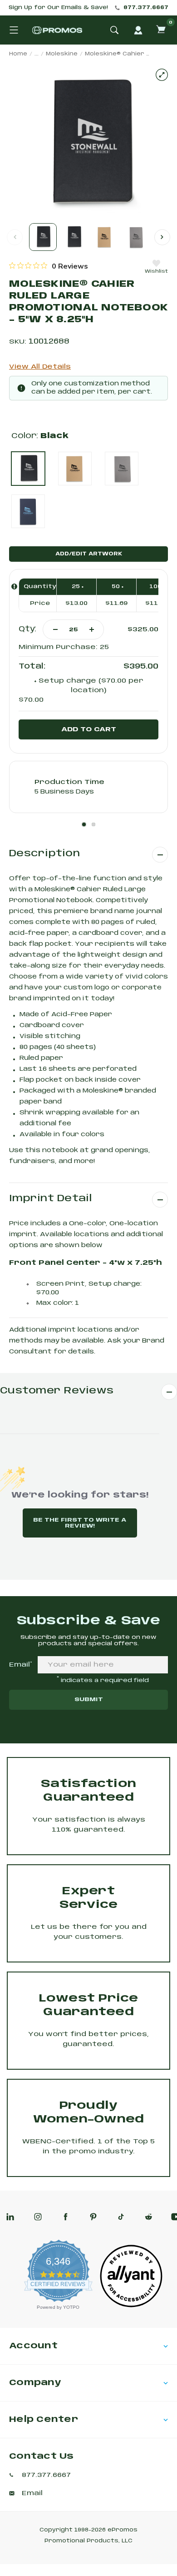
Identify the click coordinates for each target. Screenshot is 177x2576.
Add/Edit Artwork (89, 554)
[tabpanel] (88, 787)
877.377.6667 (146, 8)
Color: (40, 436)
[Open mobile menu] (14, 30)
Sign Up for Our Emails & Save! (58, 8)
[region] (49, 266)
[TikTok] (121, 2217)
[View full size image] (162, 75)
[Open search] (114, 30)
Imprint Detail (51, 1199)
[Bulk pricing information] (14, 587)
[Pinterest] (93, 2217)
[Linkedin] (10, 2217)
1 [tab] (84, 824)
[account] (138, 30)
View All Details (40, 367)
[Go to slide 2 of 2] (162, 237)
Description (44, 854)
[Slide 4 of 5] (135, 237)
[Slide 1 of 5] (43, 237)
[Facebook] (66, 2217)
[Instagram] (38, 2217)
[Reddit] (149, 2217)
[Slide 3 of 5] (105, 237)
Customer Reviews (57, 1391)
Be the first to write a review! (80, 1523)
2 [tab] (93, 824)
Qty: (27, 629)
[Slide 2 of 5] (74, 237)
